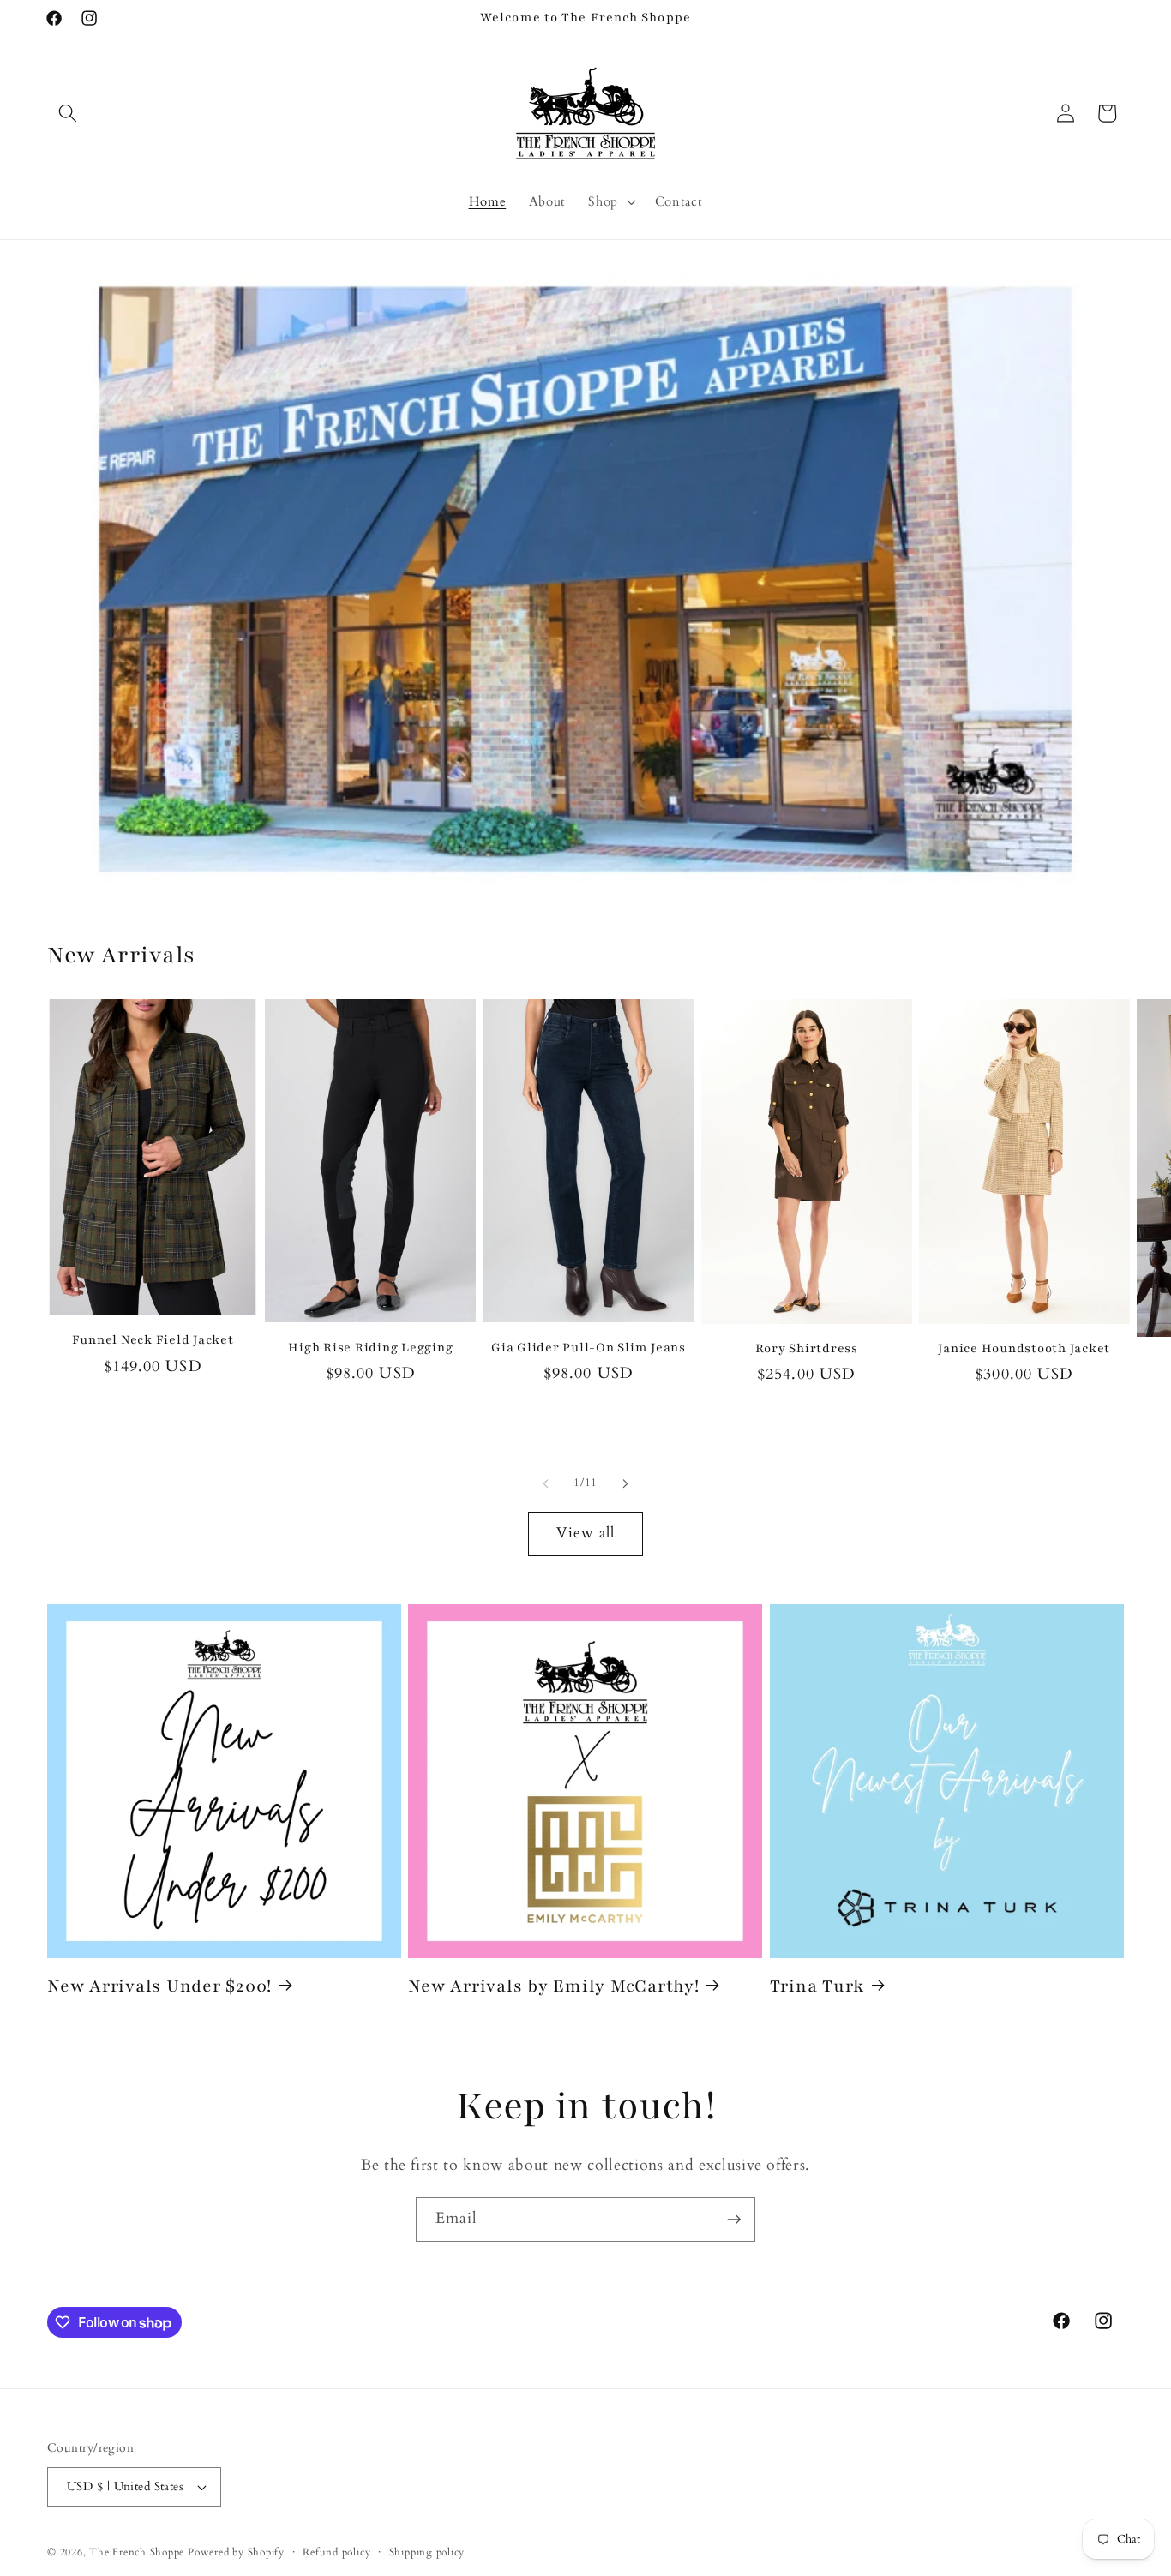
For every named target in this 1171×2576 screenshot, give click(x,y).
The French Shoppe (137, 2552)
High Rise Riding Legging (370, 1348)
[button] (68, 113)
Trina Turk (817, 1986)
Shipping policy (427, 2552)
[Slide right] (625, 1483)
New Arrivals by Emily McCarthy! (553, 1986)
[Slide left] (546, 1483)
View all (586, 1533)
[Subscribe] (734, 2220)
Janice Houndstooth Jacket (1024, 1348)
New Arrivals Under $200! (159, 1986)
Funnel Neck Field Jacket (153, 1340)
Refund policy (336, 2552)
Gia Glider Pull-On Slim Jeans (589, 1348)
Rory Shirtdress (807, 1348)
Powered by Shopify (236, 2552)
